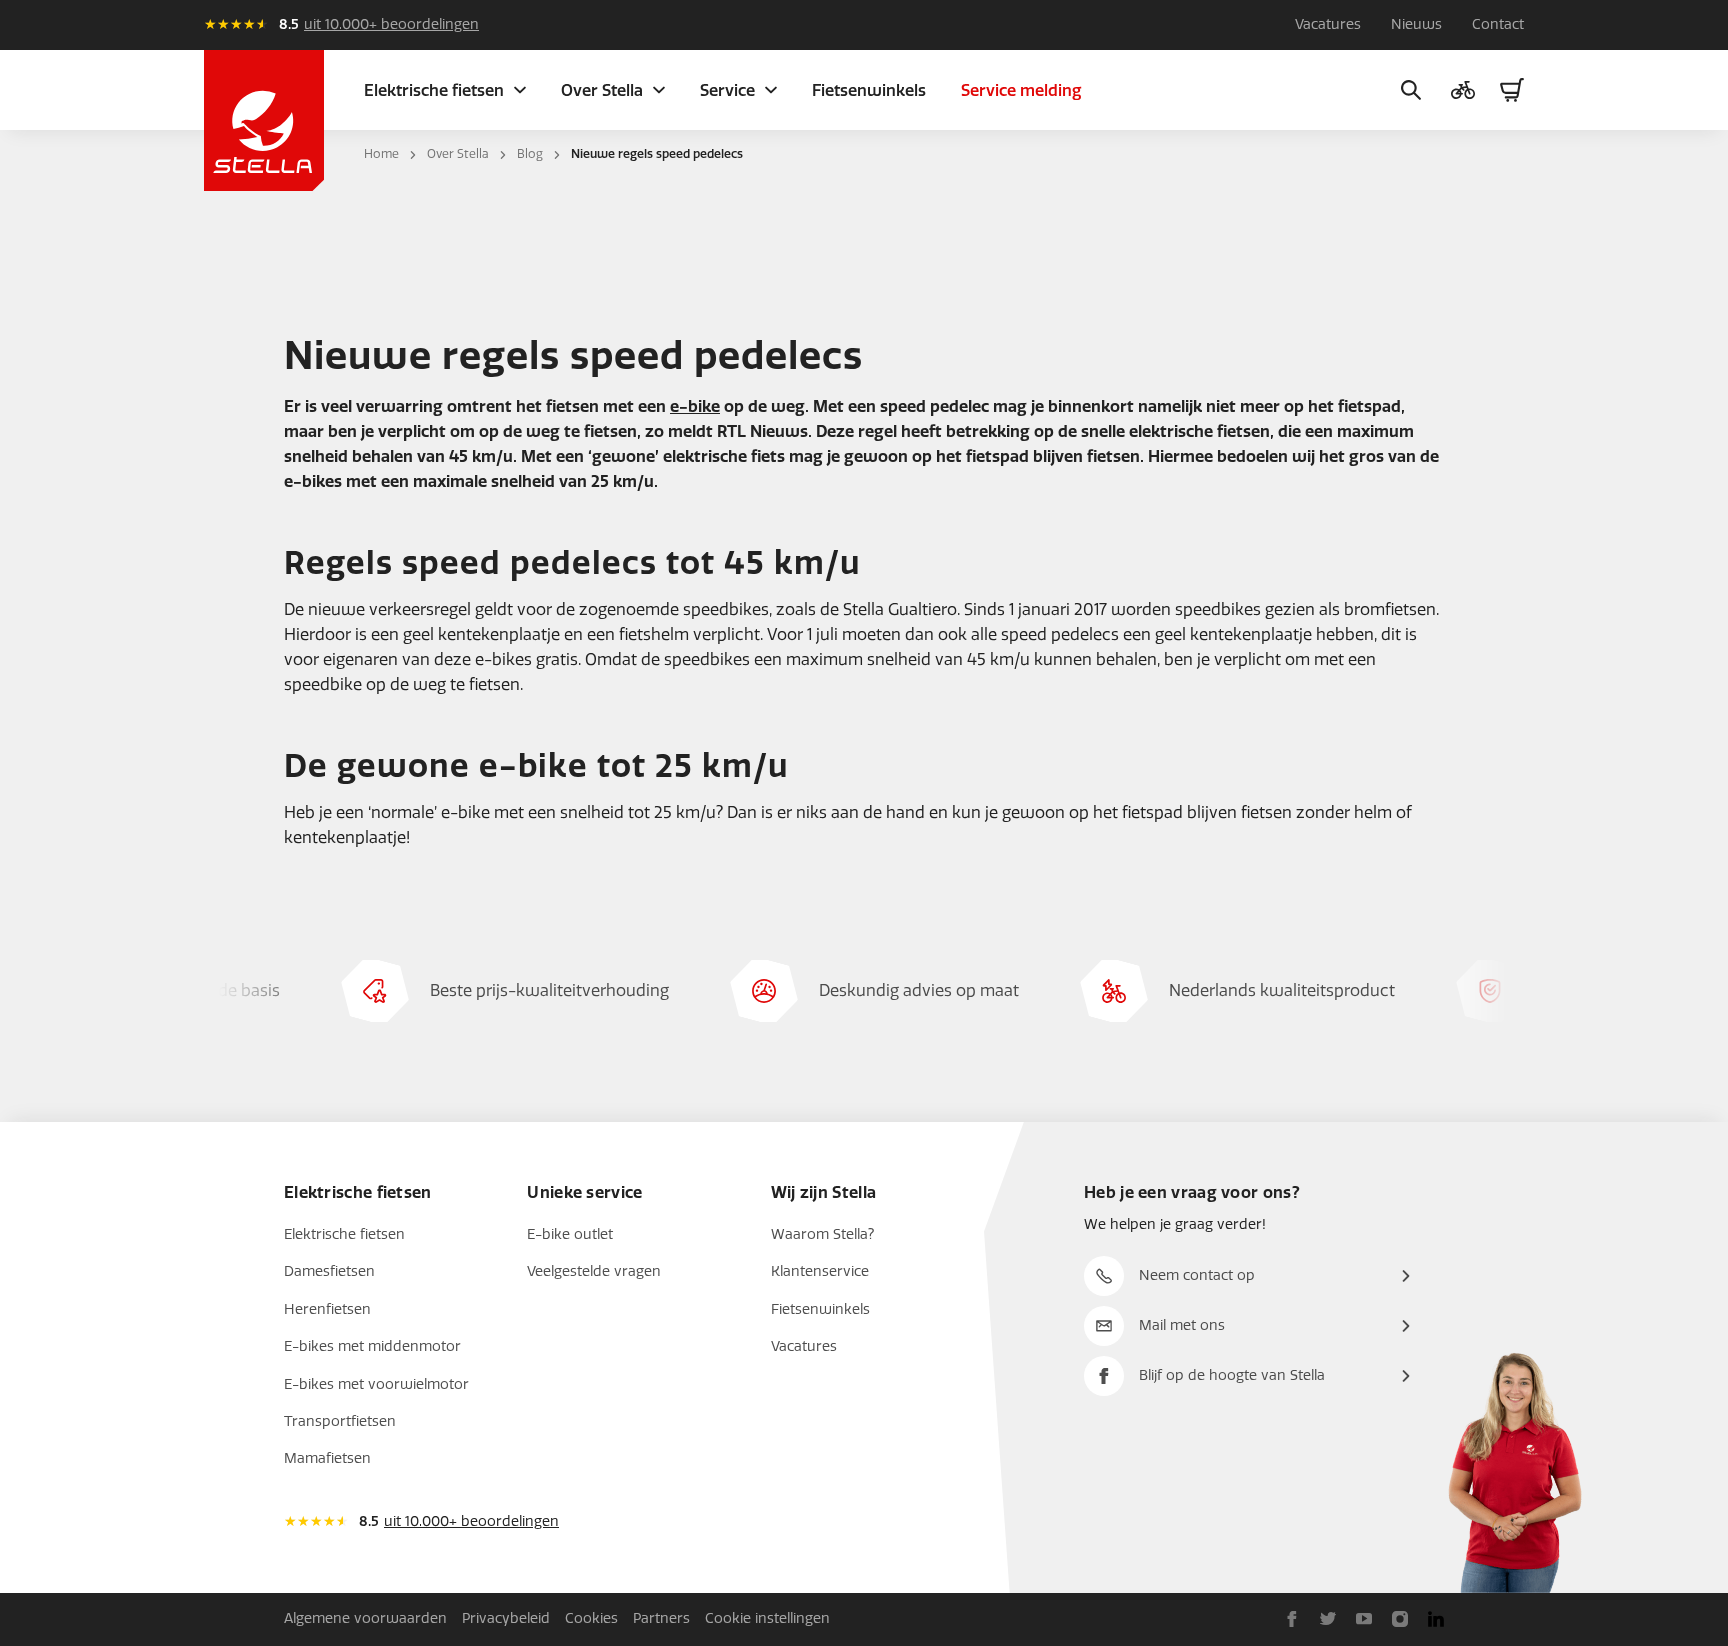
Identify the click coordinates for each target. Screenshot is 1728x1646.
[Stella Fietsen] (264, 120)
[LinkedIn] (1436, 1619)
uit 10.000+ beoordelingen (391, 24)
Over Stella (458, 154)
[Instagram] (1400, 1619)
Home (381, 154)
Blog (530, 154)
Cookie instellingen (767, 1618)
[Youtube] (1364, 1619)
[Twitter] (1328, 1619)
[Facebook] (1292, 1619)
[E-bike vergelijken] (1463, 90)
